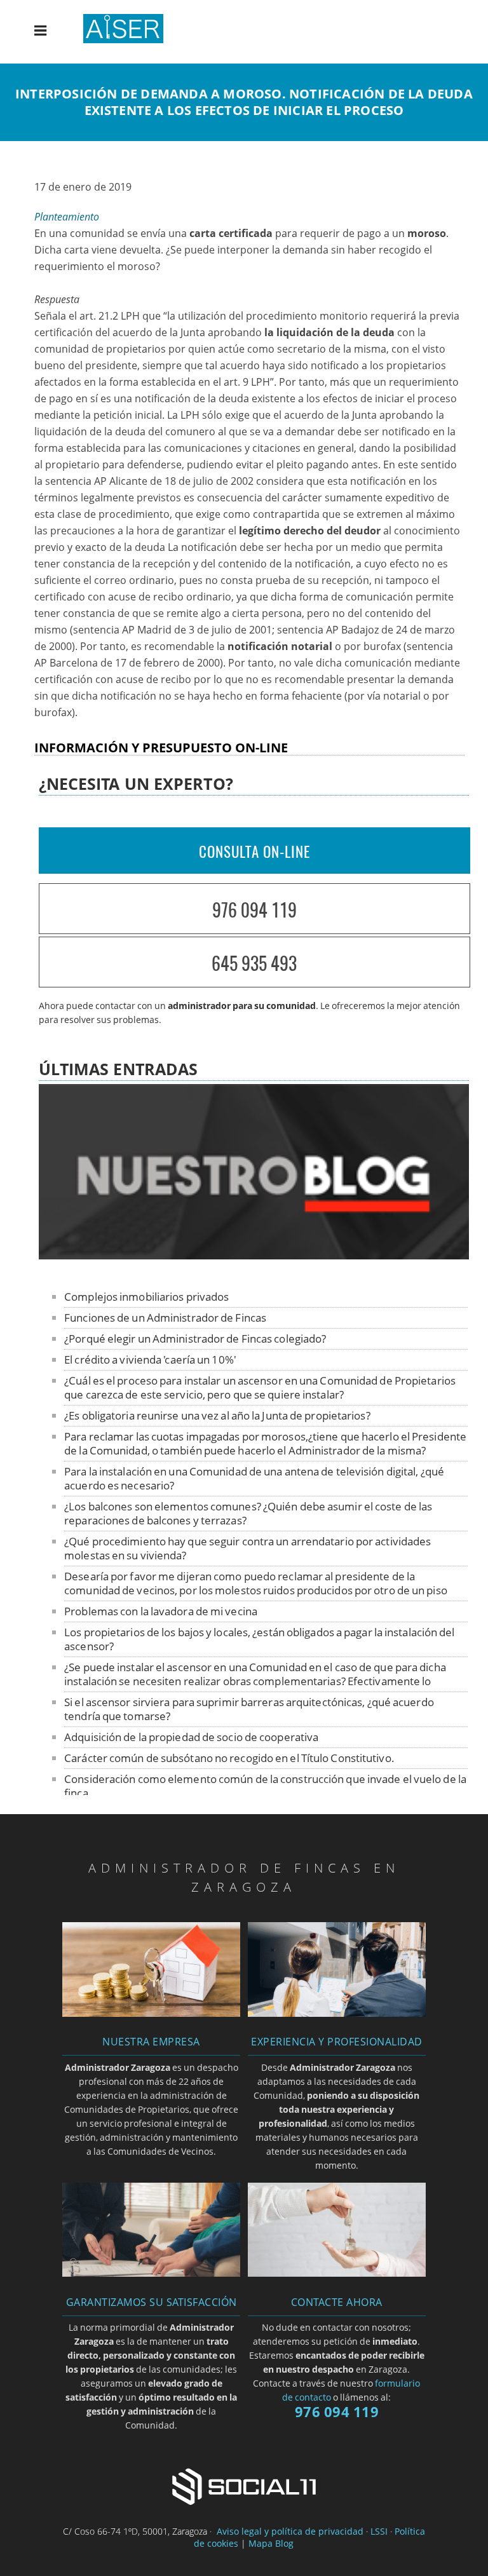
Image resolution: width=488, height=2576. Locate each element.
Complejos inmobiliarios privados (146, 1297)
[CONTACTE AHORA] (337, 2273)
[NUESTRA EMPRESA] (151, 2013)
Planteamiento (67, 217)
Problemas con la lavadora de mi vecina (161, 1611)
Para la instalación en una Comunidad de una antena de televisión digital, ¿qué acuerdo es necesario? (254, 1478)
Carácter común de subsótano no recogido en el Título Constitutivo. (229, 1758)
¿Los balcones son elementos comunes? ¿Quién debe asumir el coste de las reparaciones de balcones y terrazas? (248, 1513)
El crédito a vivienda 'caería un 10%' (150, 1359)
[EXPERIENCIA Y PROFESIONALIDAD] (337, 2013)
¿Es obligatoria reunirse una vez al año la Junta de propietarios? (217, 1415)
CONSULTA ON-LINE (254, 851)
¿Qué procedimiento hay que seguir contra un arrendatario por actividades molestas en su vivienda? (247, 1548)
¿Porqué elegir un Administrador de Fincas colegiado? (195, 1339)
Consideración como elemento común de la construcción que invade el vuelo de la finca (265, 1786)
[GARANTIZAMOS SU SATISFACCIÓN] (151, 2273)
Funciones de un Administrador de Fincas (165, 1318)
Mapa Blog (271, 2543)
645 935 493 (254, 963)
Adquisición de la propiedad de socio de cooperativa (191, 1737)
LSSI (379, 2531)
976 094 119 (254, 910)
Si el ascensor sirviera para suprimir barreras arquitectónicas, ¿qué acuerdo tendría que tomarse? (249, 1709)
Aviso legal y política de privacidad (290, 2531)
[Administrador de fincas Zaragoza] (133, 39)
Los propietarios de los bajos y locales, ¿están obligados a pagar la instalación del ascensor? (259, 1639)
